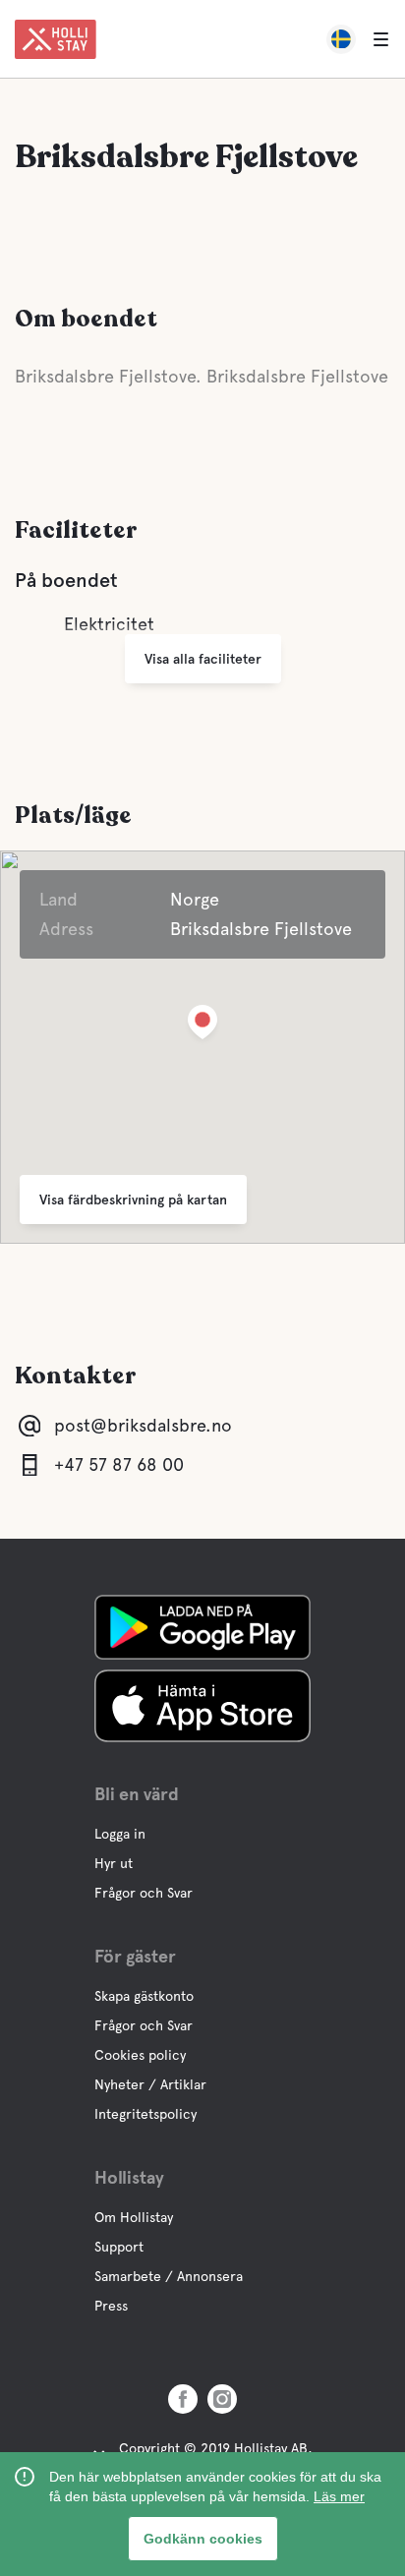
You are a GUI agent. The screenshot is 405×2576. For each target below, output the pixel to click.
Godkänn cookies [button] (203, 2539)
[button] (202, 1026)
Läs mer (339, 2496)
